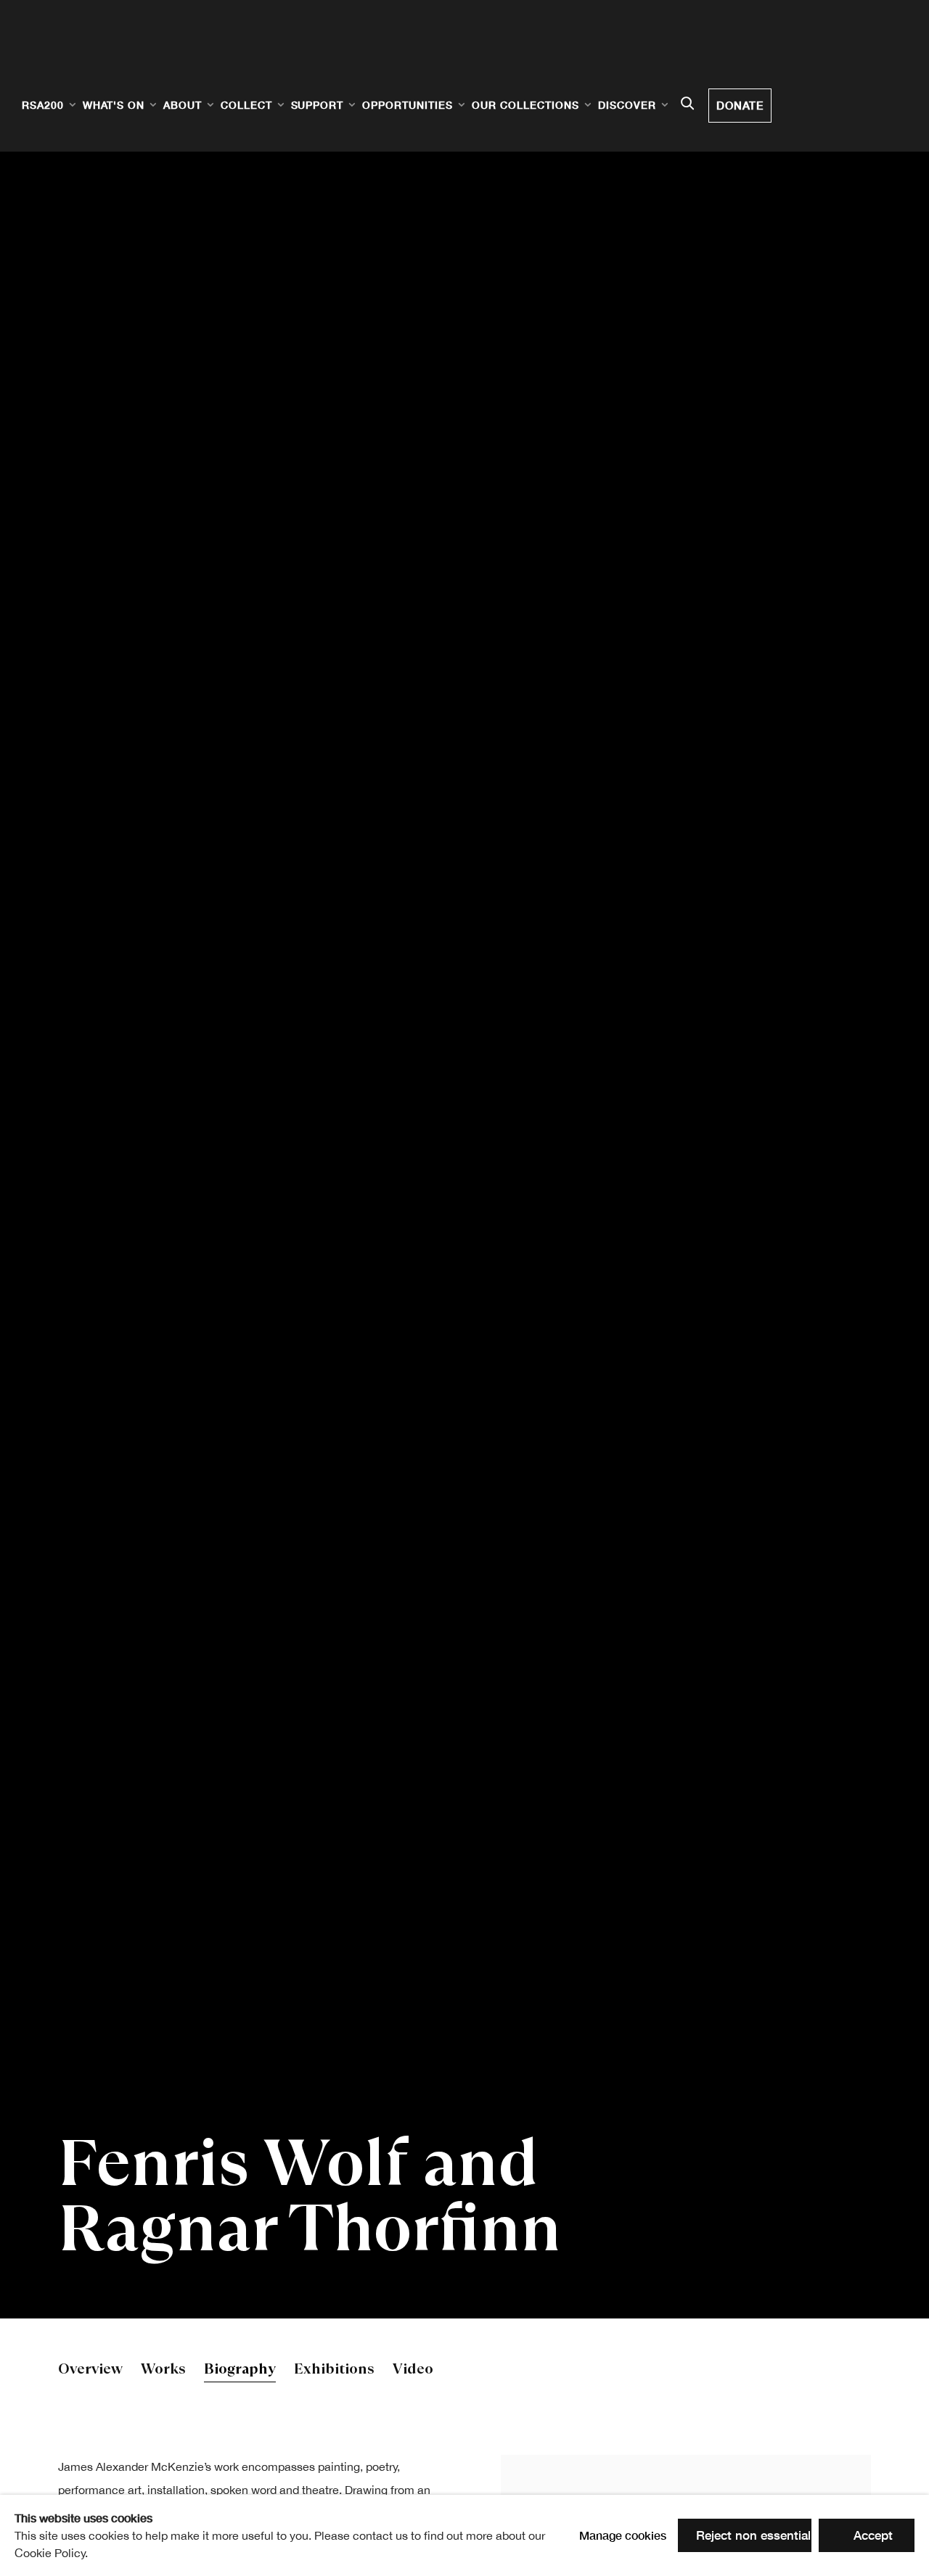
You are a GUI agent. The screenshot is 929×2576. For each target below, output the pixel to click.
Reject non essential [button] (753, 2535)
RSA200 (43, 105)
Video (413, 2370)
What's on (114, 105)
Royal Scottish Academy (109, 59)
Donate (740, 105)
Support (318, 105)
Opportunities (408, 105)
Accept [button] (873, 2535)
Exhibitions (334, 2370)
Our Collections (525, 105)
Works (163, 2370)
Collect (246, 105)
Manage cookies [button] (623, 2535)
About (183, 105)
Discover (627, 105)
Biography (240, 2370)
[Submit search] (687, 104)
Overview (90, 2370)
